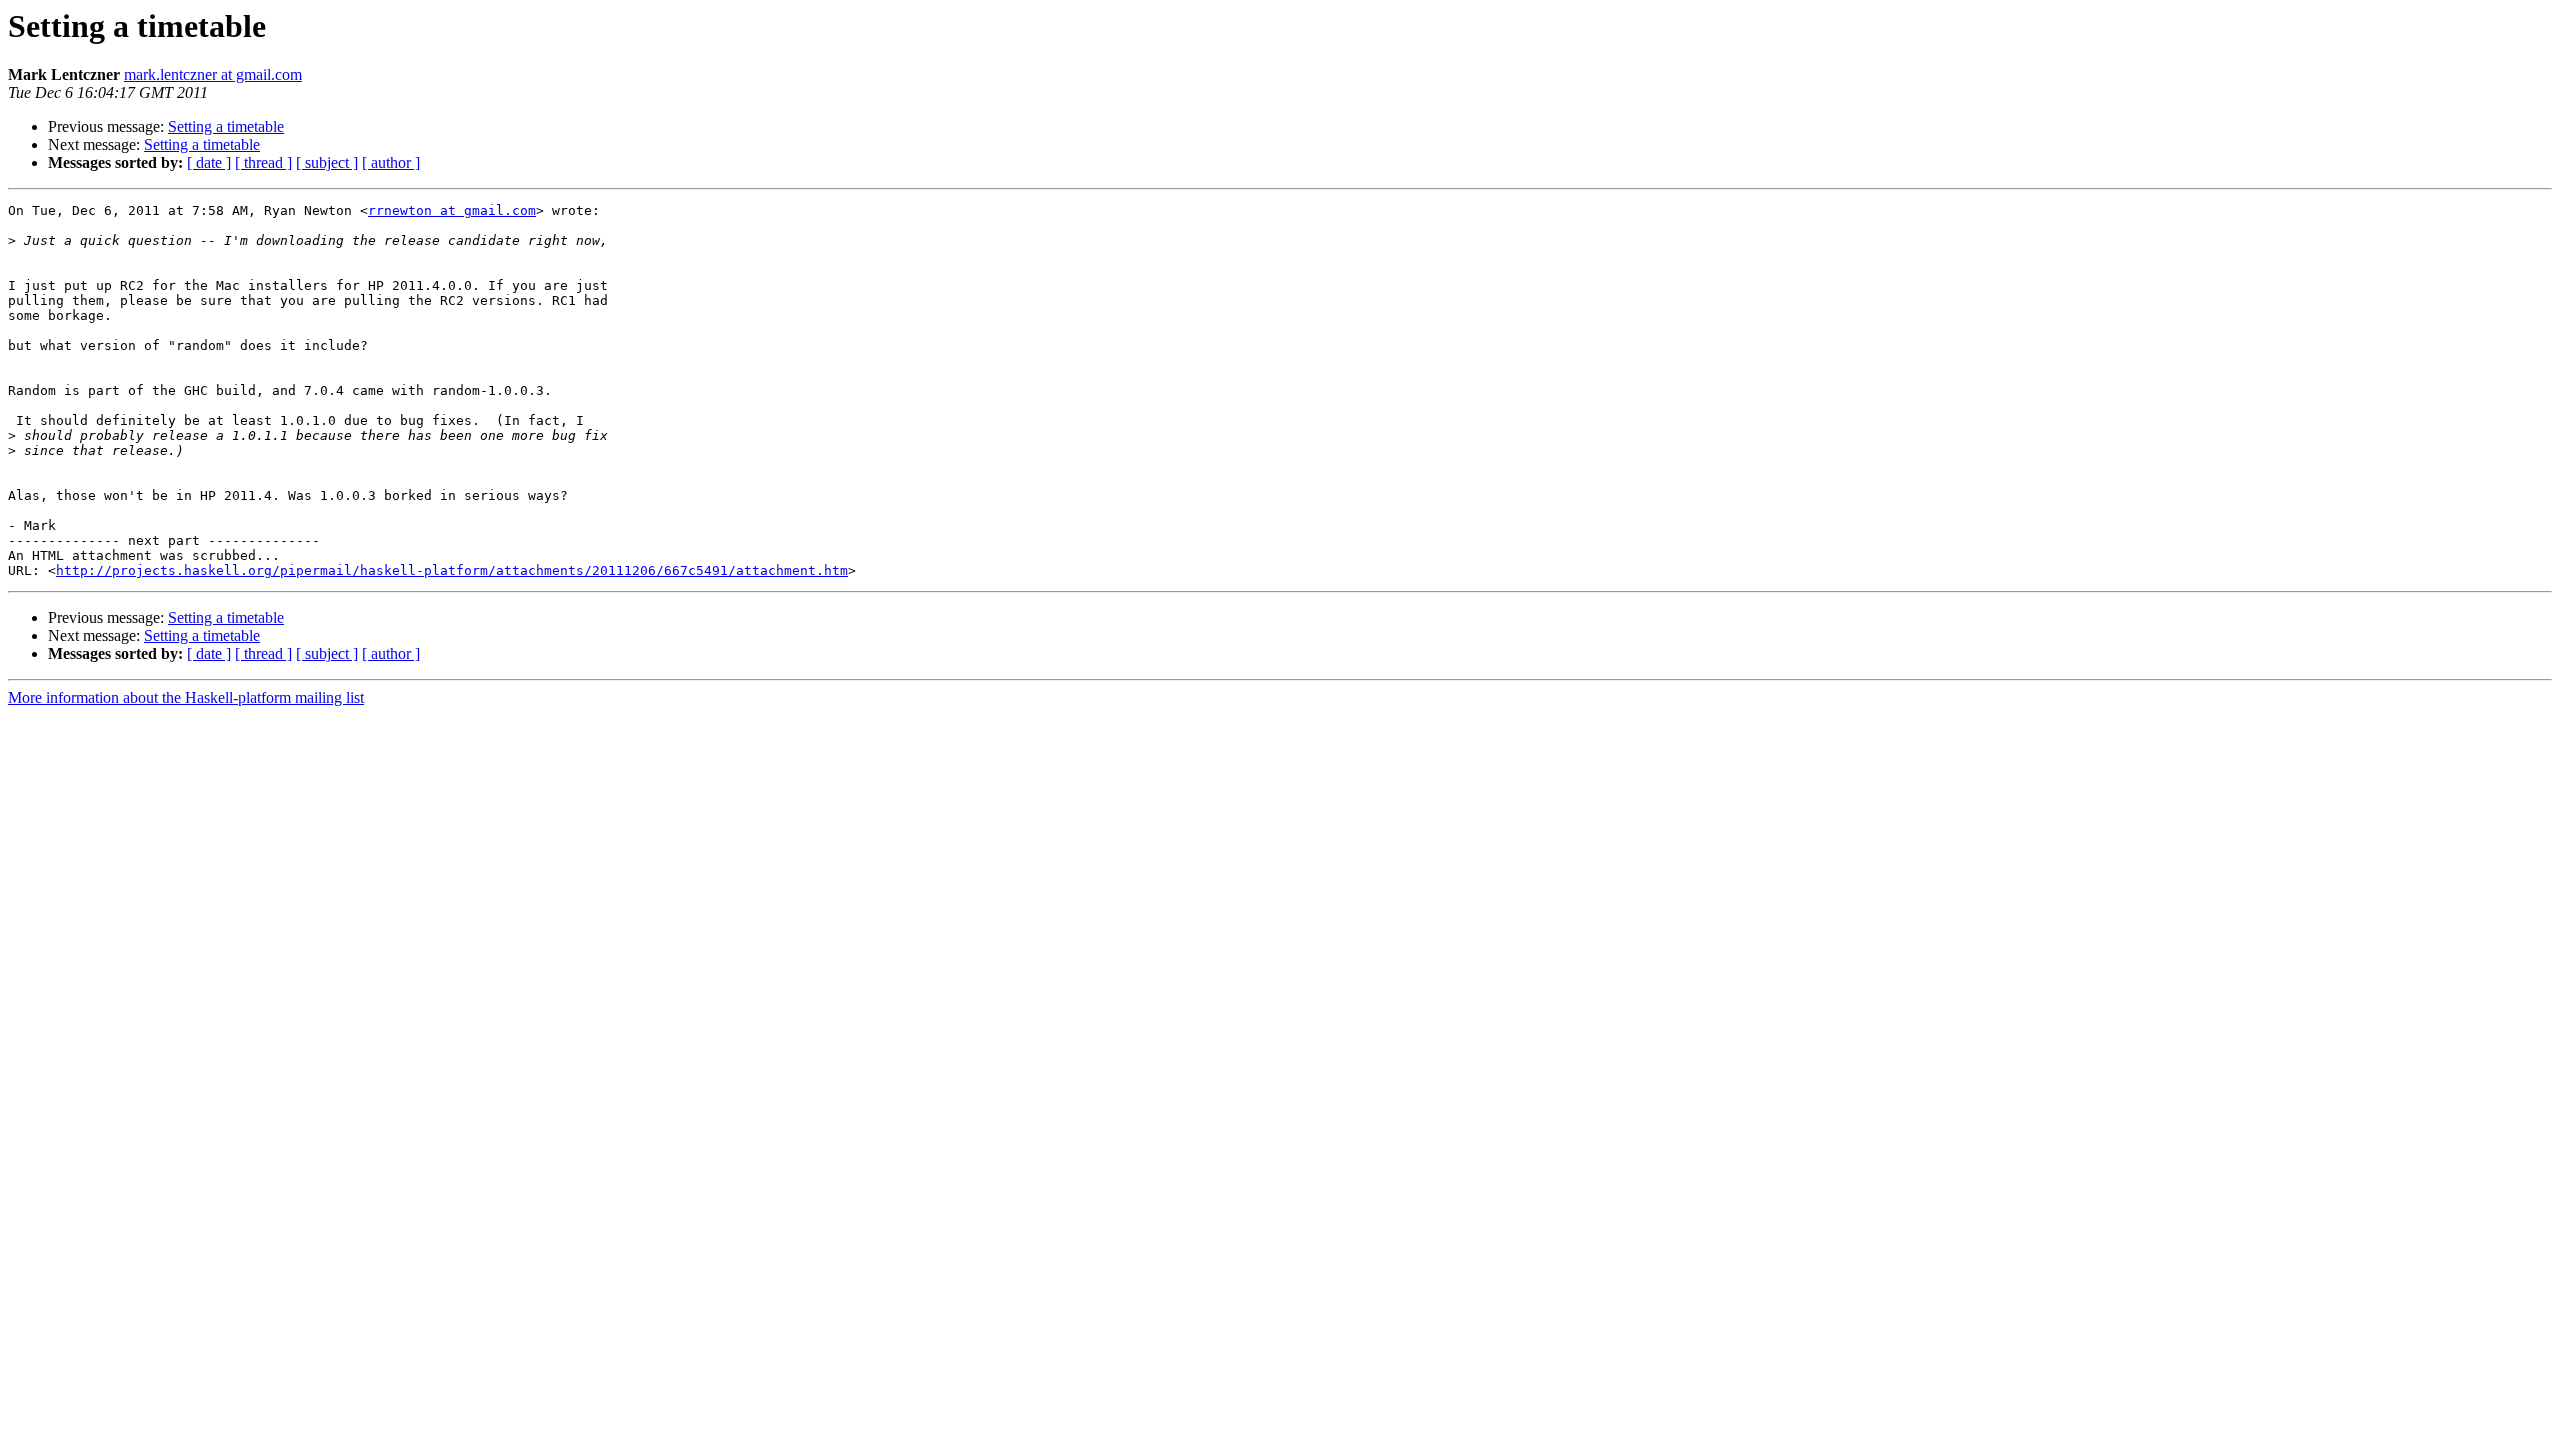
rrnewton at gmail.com (452, 210)
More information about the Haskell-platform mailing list (186, 697)
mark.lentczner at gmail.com (213, 74)
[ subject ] (327, 162)
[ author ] (391, 162)
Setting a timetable (226, 126)
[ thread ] (263, 162)
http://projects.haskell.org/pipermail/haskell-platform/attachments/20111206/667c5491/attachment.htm (452, 570)
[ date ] (209, 162)
